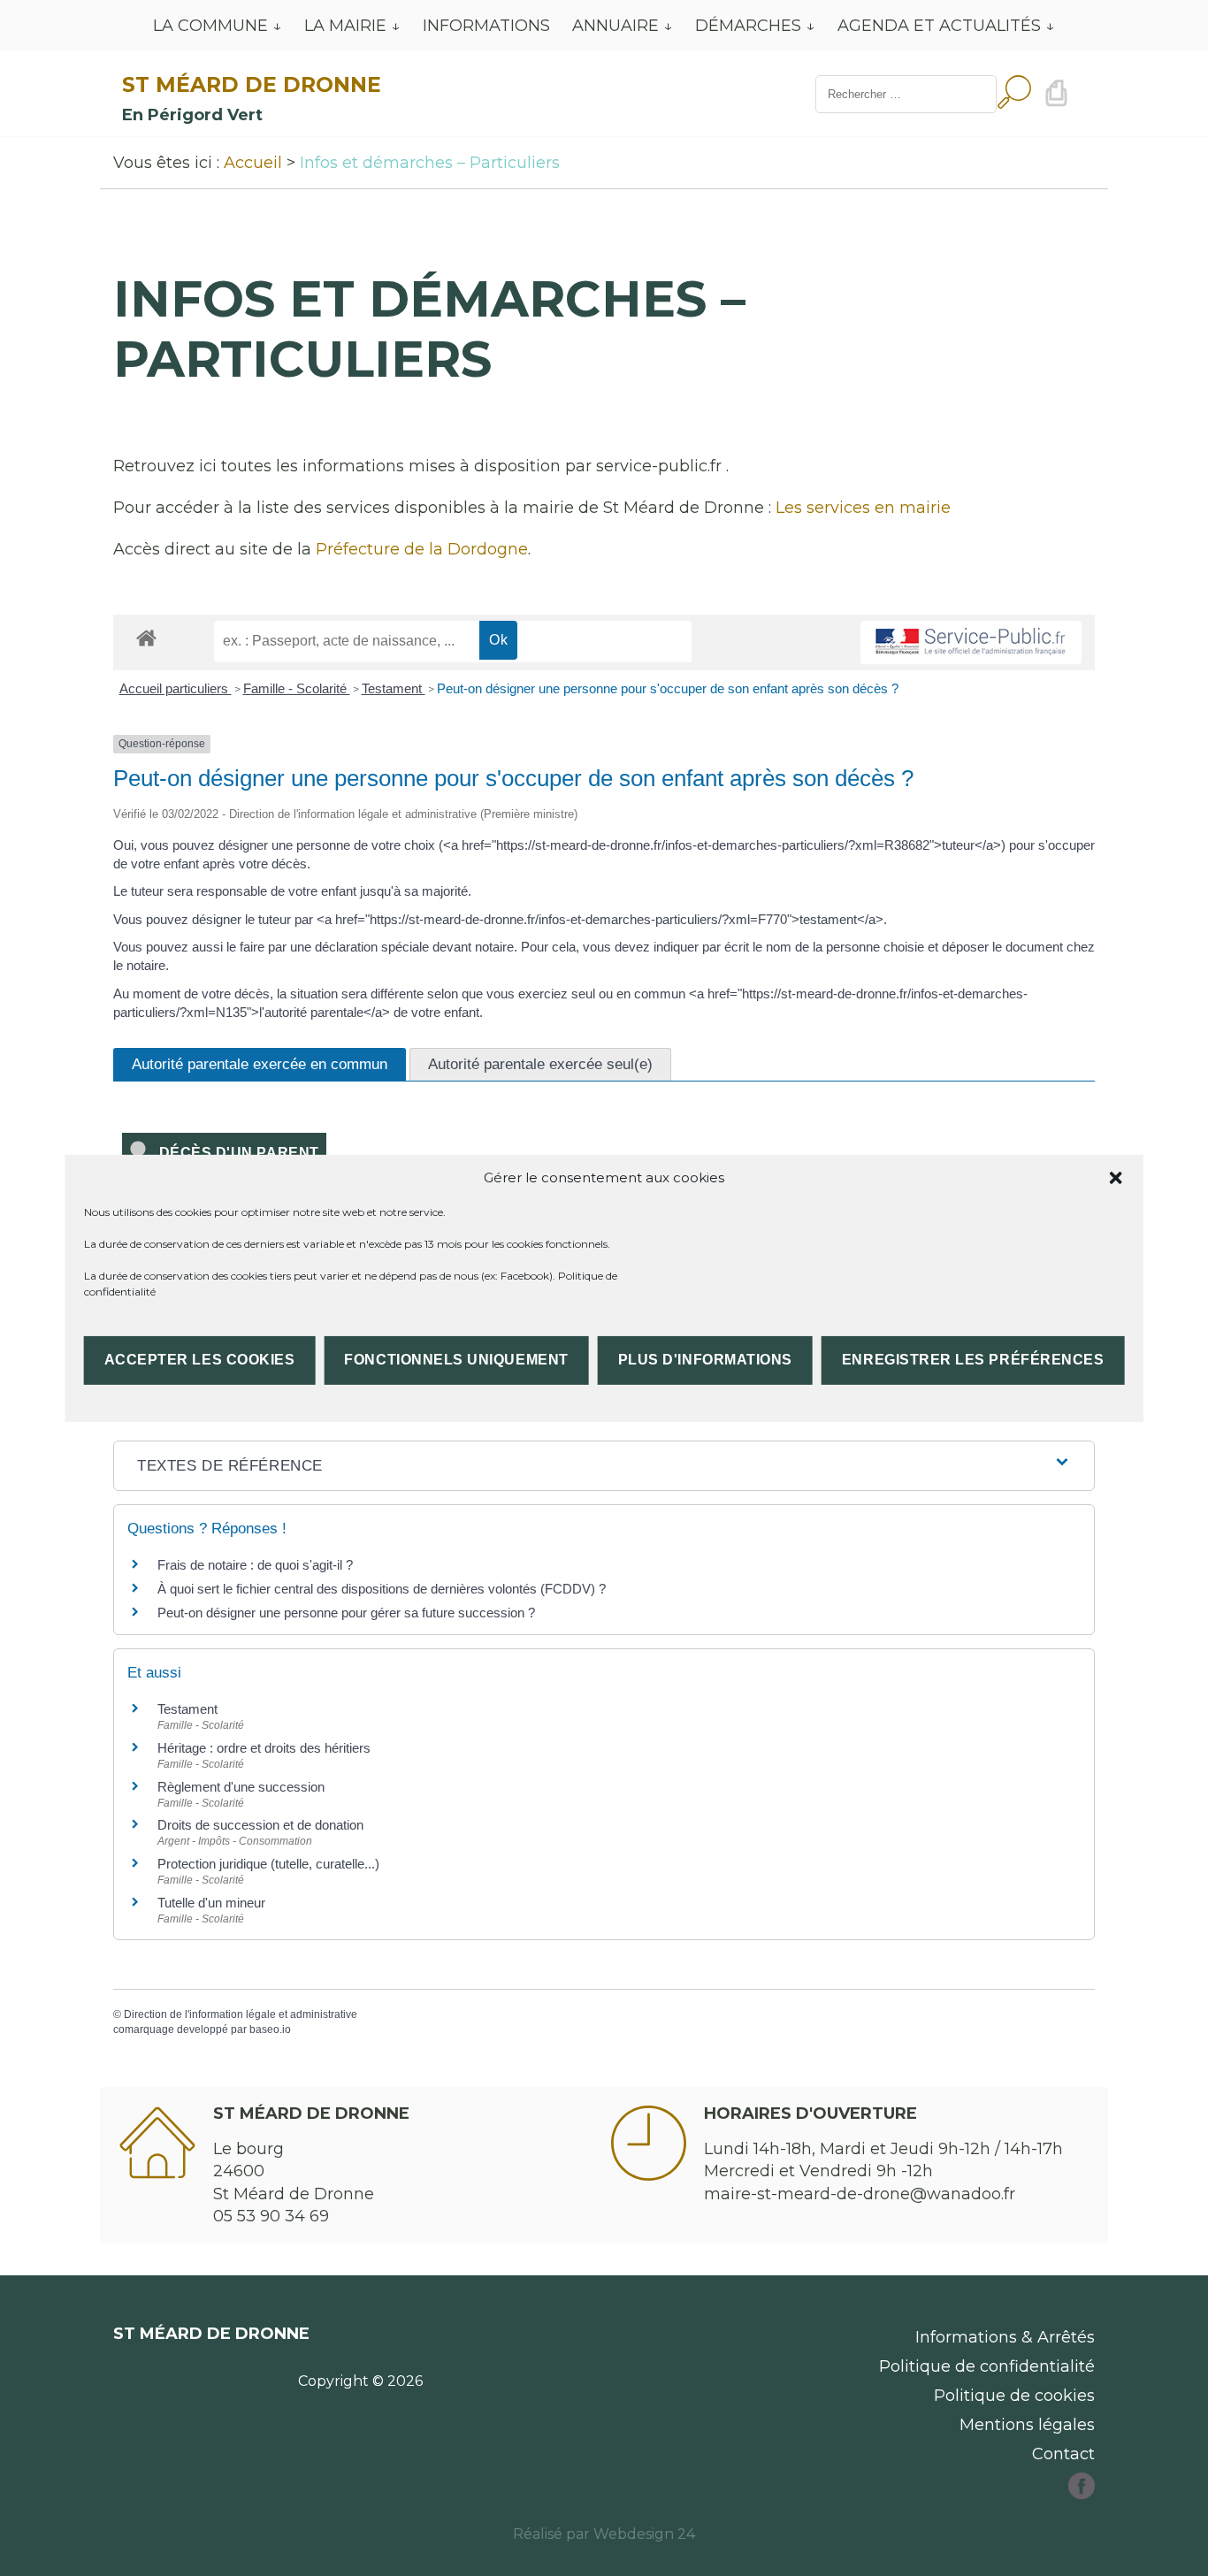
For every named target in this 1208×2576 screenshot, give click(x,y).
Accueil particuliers (176, 688)
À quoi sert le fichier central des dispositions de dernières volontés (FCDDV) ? (382, 1589)
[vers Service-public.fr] (971, 642)
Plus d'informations (705, 1360)
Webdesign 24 (644, 2534)
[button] (1115, 1177)
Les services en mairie (863, 508)
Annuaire (615, 26)
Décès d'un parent (235, 1153)
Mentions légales (1027, 2425)
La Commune (210, 26)
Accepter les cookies (200, 1360)
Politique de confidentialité (987, 2366)
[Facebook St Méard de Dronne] (1082, 2494)
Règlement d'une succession (241, 1787)
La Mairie (345, 26)
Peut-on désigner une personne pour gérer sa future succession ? (346, 1613)
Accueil (253, 163)
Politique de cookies (1014, 2396)
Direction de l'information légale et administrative (241, 2014)
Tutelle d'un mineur (211, 1903)
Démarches (748, 26)
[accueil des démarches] (146, 637)
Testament (394, 688)
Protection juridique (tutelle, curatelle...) (268, 1864)
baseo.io (270, 2029)
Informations (486, 26)
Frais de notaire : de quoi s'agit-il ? (255, 1565)
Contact (1063, 2454)
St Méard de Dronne (252, 84)
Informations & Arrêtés (1005, 2337)
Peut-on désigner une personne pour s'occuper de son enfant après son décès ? (668, 688)
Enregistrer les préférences (973, 1360)
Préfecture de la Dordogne (422, 549)
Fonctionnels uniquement (456, 1360)
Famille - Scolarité (297, 688)
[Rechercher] (1014, 94)
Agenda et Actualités (939, 26)
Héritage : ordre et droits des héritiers (264, 1748)
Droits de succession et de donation (260, 1825)
